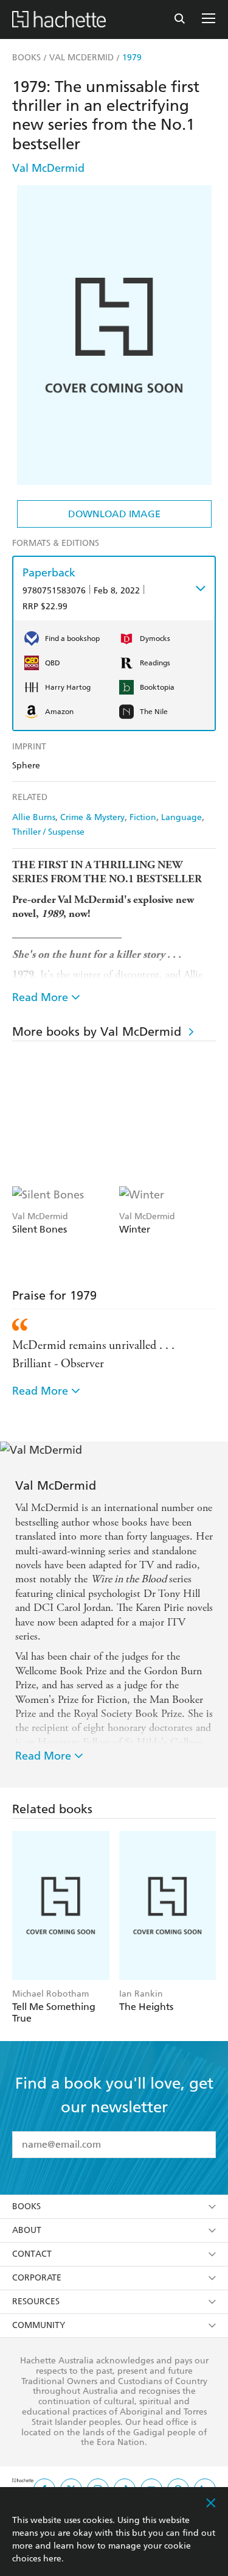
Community (39, 2325)
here (52, 2559)
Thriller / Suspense (48, 832)
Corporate (37, 2278)
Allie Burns (34, 817)
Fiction (143, 817)
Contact (32, 2254)
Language (181, 817)
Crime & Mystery (92, 817)
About (27, 2230)
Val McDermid (48, 168)
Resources (36, 2302)
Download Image (114, 514)
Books (26, 2206)
